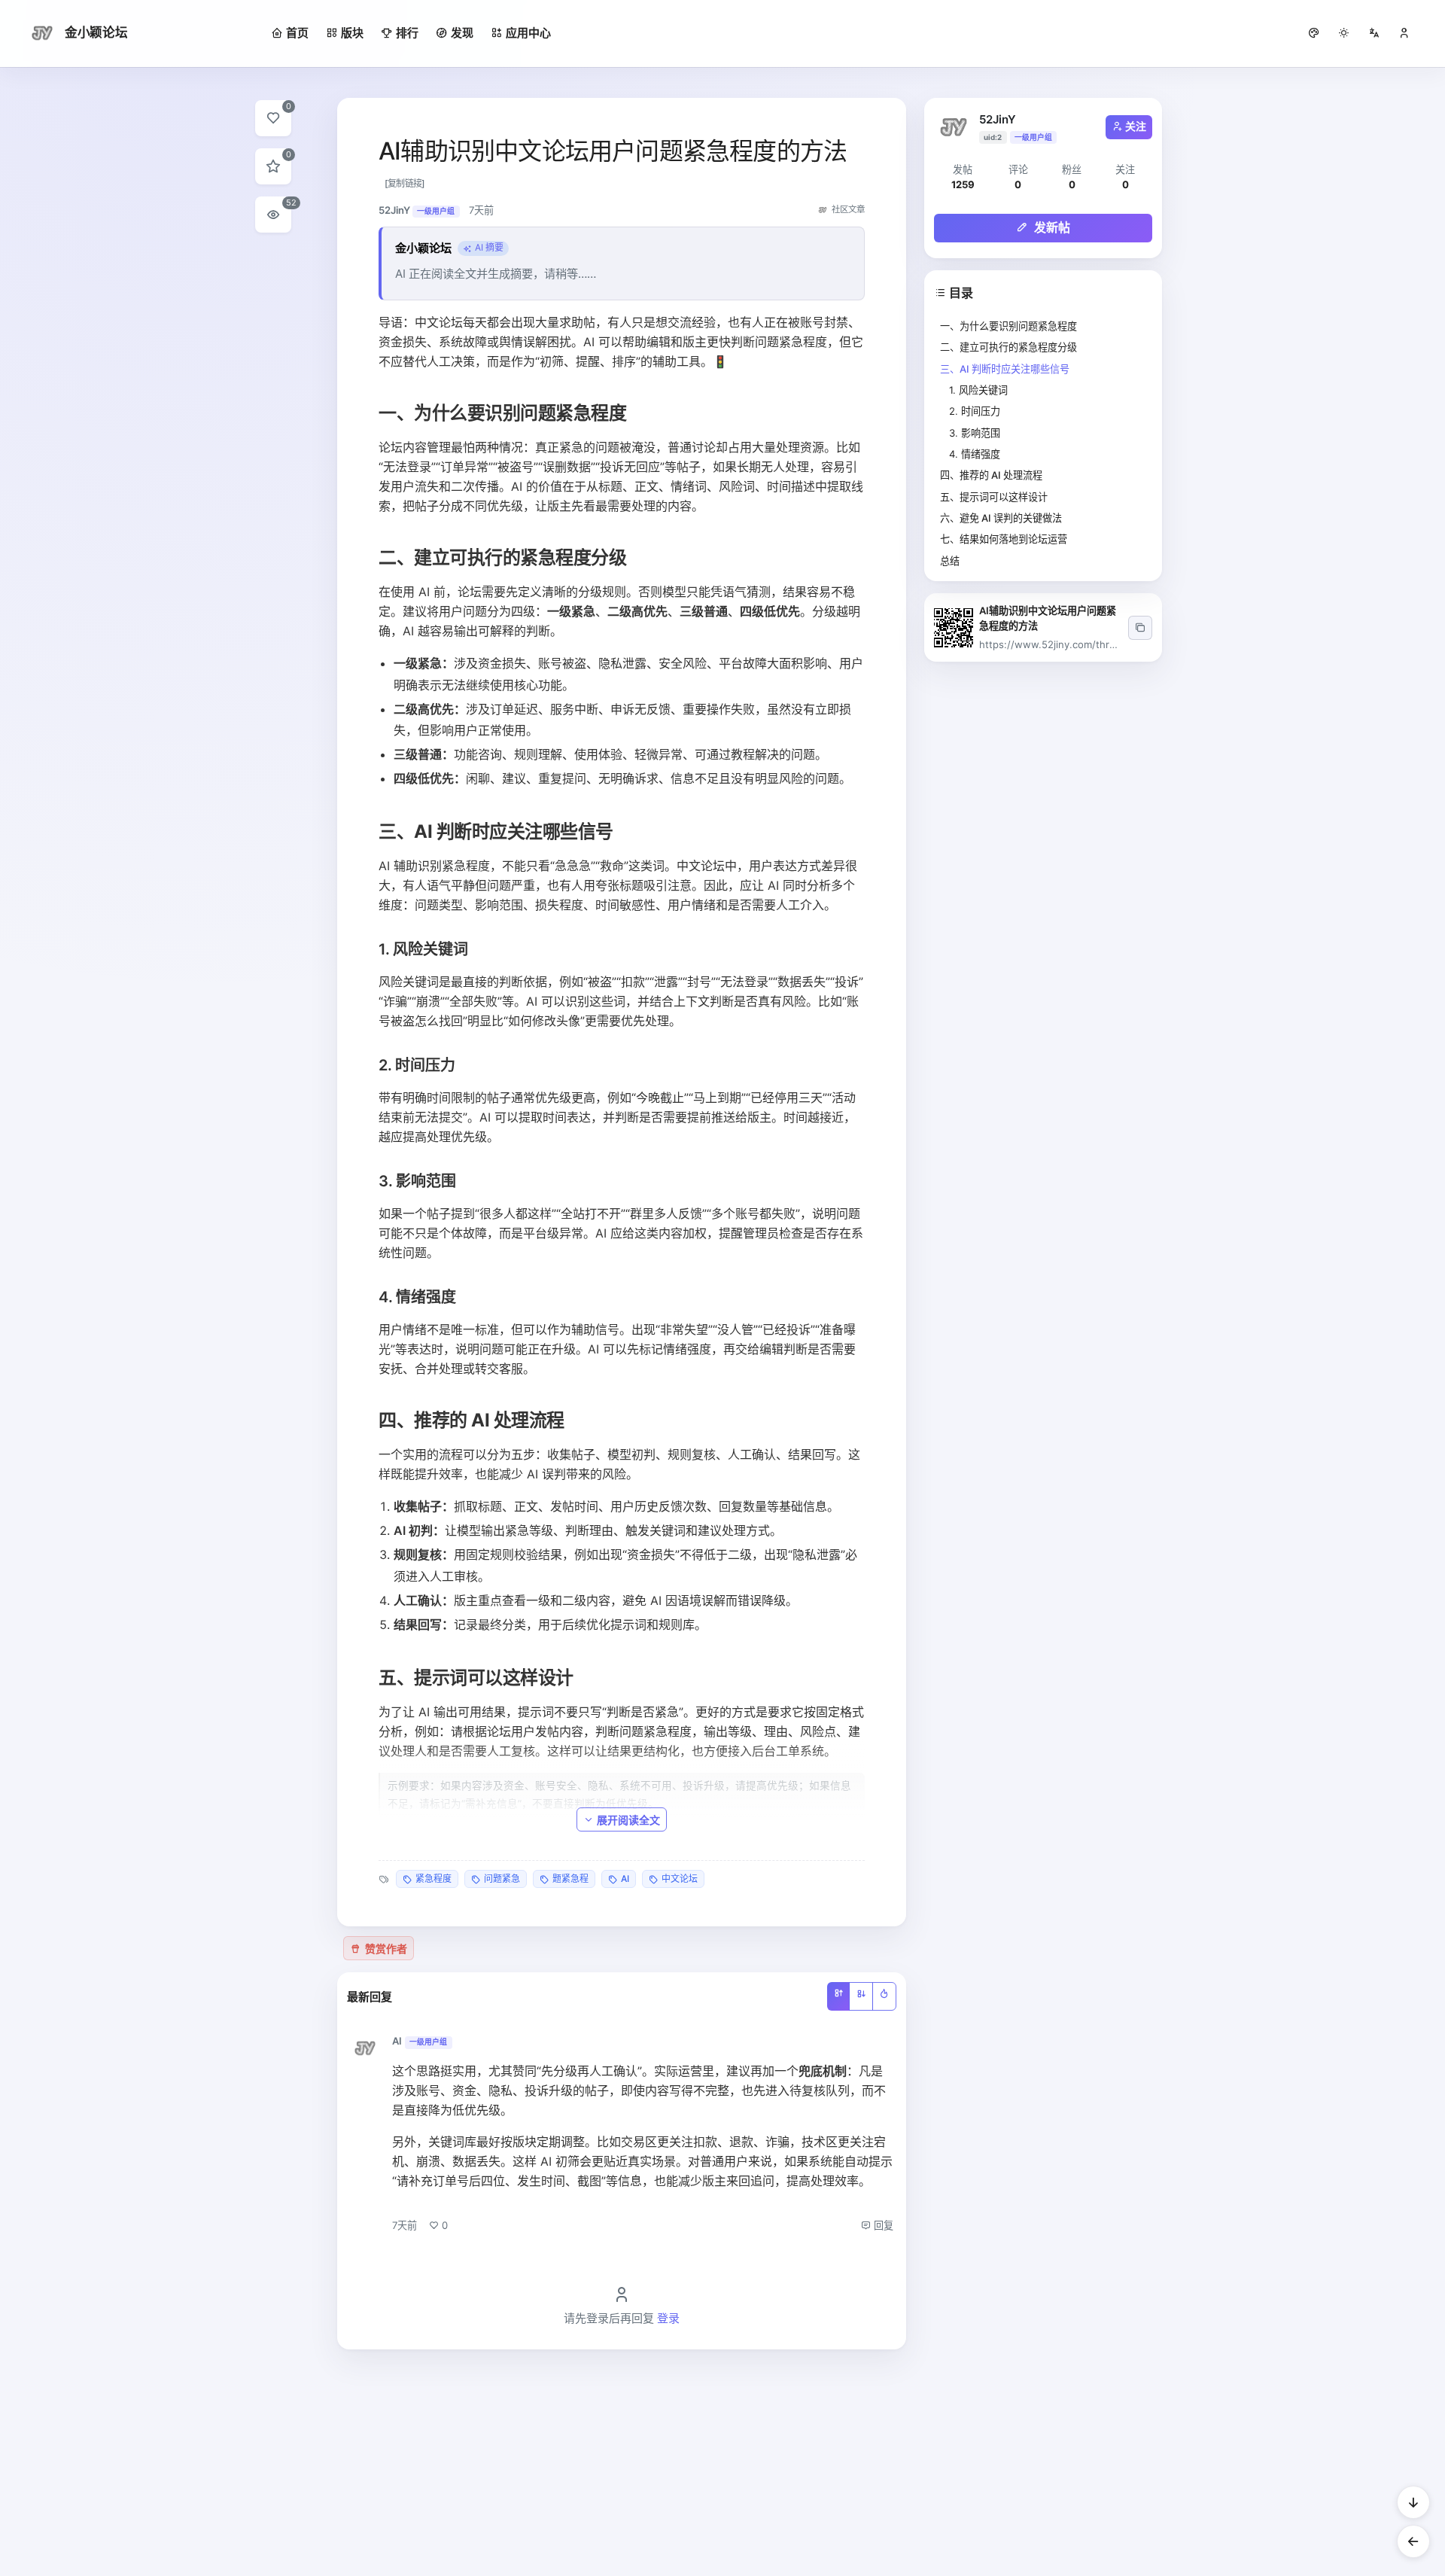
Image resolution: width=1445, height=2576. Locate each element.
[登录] (1404, 33)
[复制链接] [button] (405, 183)
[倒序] (861, 1996)
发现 (462, 33)
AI (397, 2041)
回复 (882, 2225)
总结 (950, 561)
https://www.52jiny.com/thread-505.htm (1075, 644)
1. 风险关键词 (978, 390)
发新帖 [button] (1051, 227)
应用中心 (528, 33)
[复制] (1140, 628)
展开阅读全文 (628, 1820)
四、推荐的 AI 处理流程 (991, 475)
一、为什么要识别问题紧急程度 (1008, 326)
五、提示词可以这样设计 (994, 497)
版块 (352, 33)
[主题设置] (1344, 33)
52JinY (998, 119)
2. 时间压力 (975, 411)
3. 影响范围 (975, 433)
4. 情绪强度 (975, 454)
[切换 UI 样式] (1314, 33)
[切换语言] (1374, 33)
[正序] (838, 1996)
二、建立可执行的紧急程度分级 (1008, 347)
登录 (668, 2318)
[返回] (1413, 2541)
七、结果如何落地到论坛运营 (1004, 539)
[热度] (884, 1996)
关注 (1136, 126)
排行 (407, 33)
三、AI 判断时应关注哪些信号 (1005, 369)
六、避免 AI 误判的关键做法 (1001, 518)
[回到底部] (1413, 2502)
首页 (297, 33)
